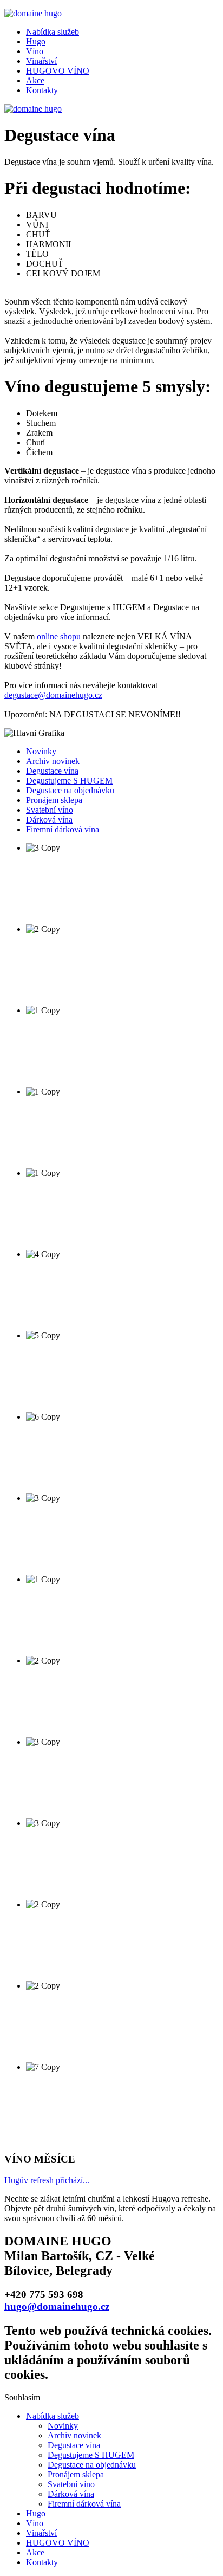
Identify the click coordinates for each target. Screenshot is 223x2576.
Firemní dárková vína (63, 829)
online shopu (59, 636)
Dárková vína (49, 820)
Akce (35, 80)
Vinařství (41, 61)
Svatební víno (50, 810)
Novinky (41, 751)
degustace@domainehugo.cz (53, 695)
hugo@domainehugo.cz (57, 2306)
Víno (35, 51)
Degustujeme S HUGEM (69, 781)
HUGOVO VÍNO (58, 71)
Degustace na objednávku (70, 790)
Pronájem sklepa (54, 800)
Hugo (36, 41)
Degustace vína (52, 771)
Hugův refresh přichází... (47, 2180)
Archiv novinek (53, 761)
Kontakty (42, 90)
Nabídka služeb (53, 32)
